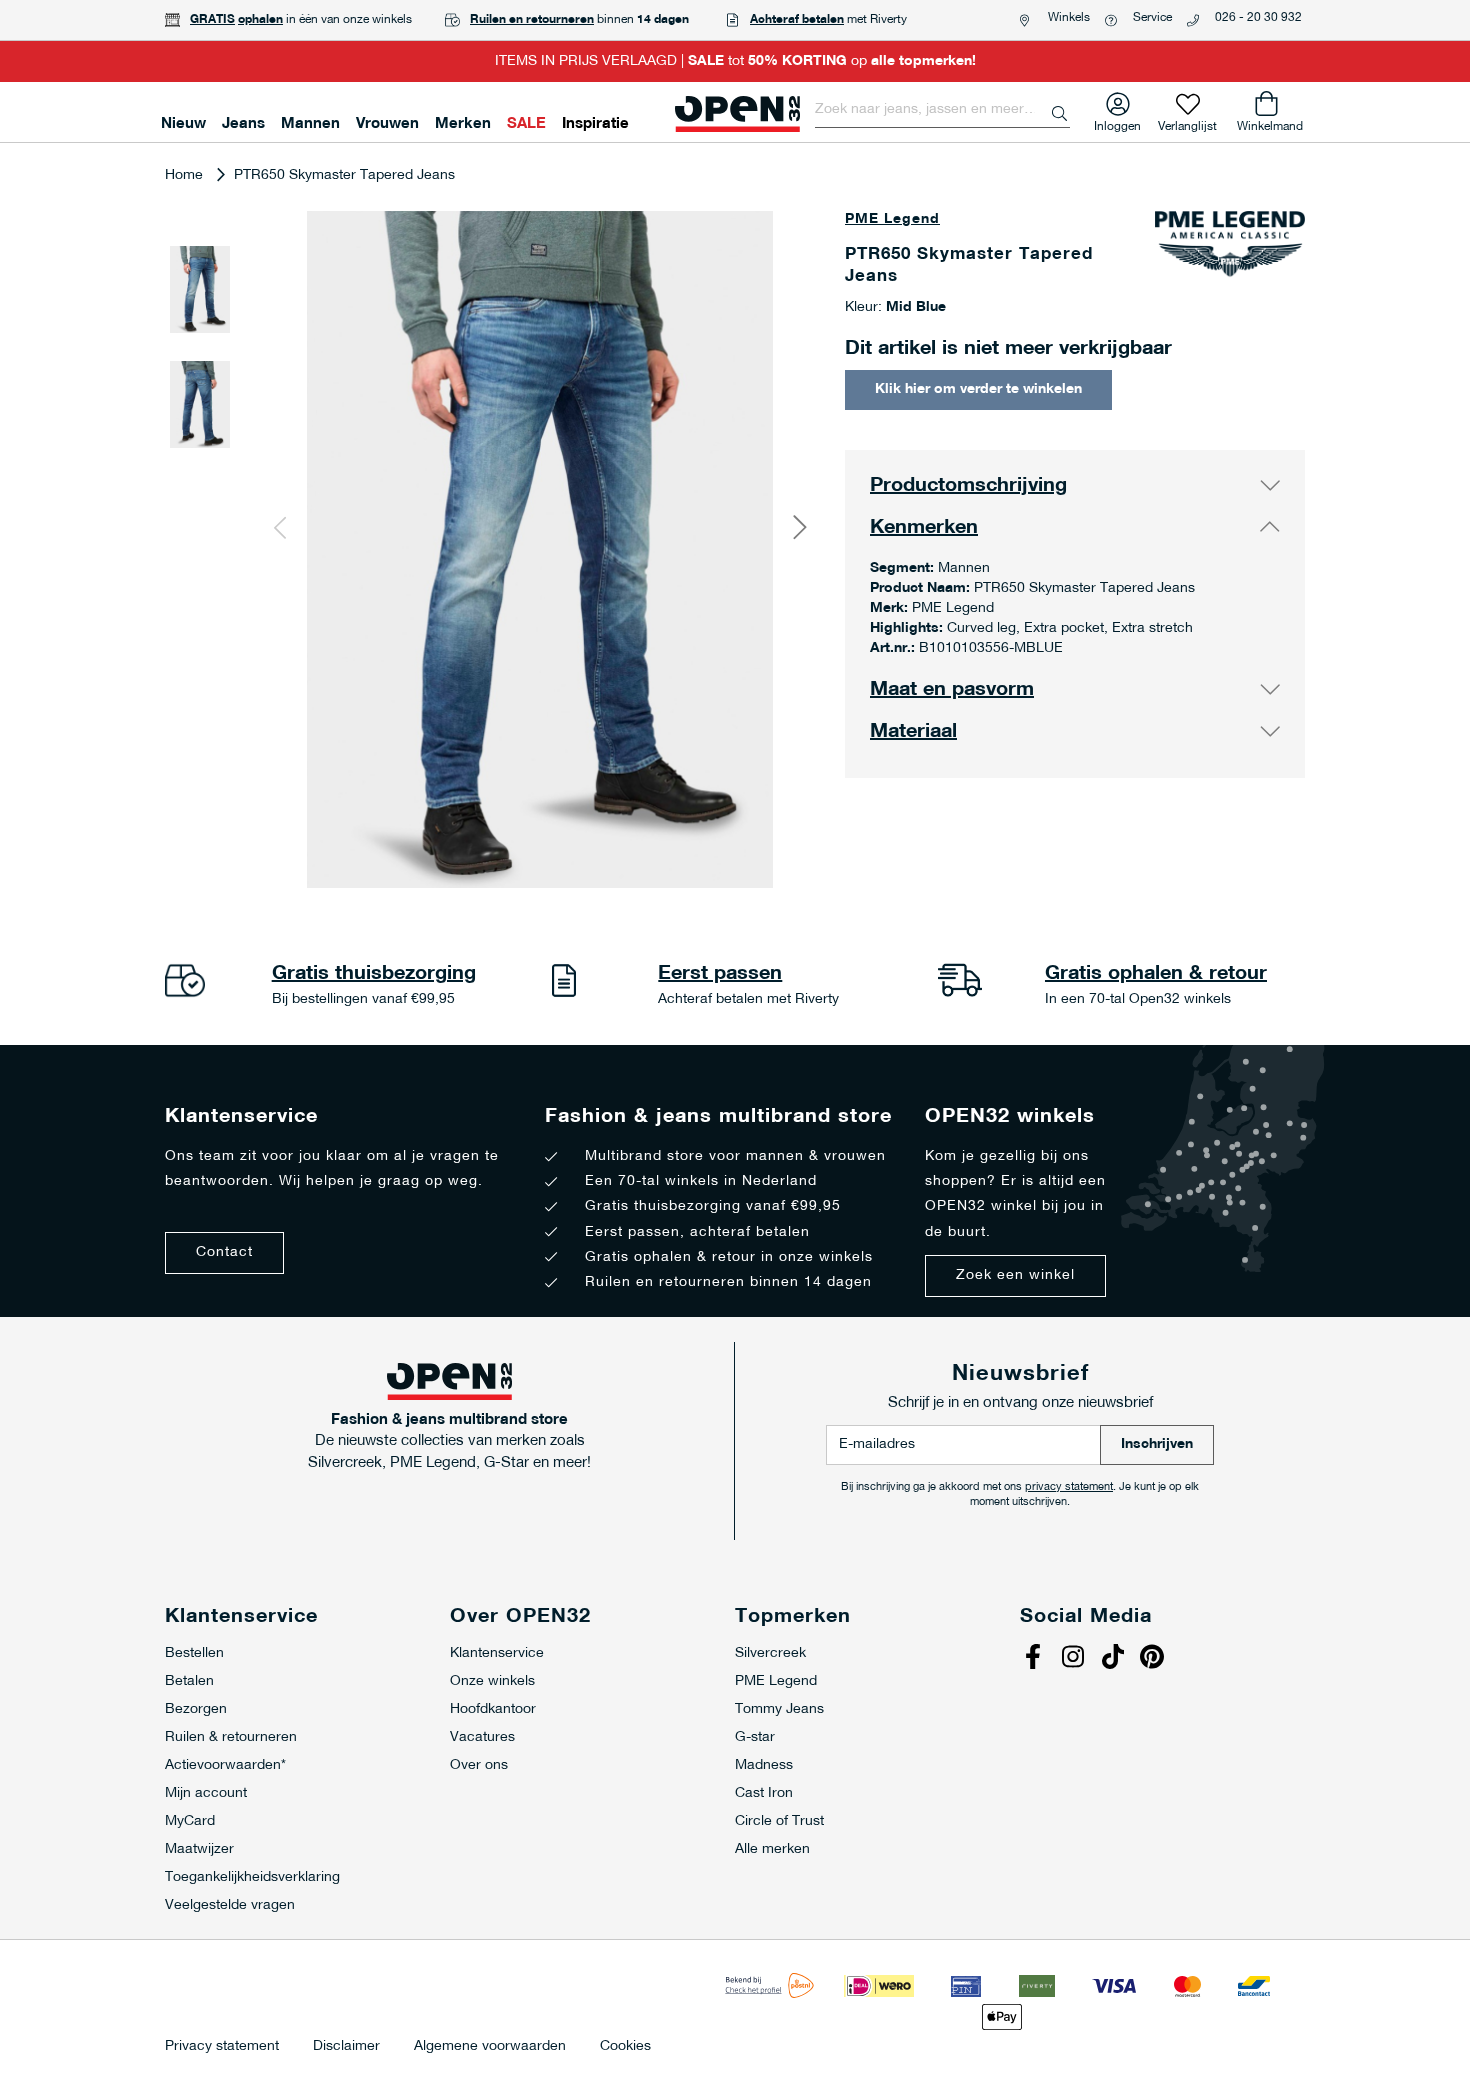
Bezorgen (196, 1709)
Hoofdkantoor (493, 1709)
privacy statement (1069, 1487)
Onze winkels (492, 1681)
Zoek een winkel (1015, 1275)
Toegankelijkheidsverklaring (252, 1877)
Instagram (1075, 1659)
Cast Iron (764, 1793)
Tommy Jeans (779, 1709)
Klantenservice (497, 1653)
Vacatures (482, 1737)
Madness (764, 1765)
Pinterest (1155, 1659)
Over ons (479, 1765)
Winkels (1069, 18)
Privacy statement (222, 2047)
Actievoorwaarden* (225, 1765)
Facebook (1035, 1659)
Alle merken (772, 1849)
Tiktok (1115, 1659)
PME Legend (892, 219)
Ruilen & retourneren (231, 1737)
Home (184, 175)
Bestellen (194, 1653)
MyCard (190, 1821)
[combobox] (942, 110)
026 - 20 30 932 (1258, 18)
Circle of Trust (779, 1821)
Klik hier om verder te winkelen (978, 389)
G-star (755, 1737)
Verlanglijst (1187, 122)
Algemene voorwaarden (490, 2047)
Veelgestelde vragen (230, 1905)
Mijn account (206, 1793)
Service (1152, 18)
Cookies (625, 2047)
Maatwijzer (199, 1849)
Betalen (189, 1681)
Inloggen (1117, 122)
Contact (224, 1252)
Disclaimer (346, 2047)
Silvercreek (770, 1653)
